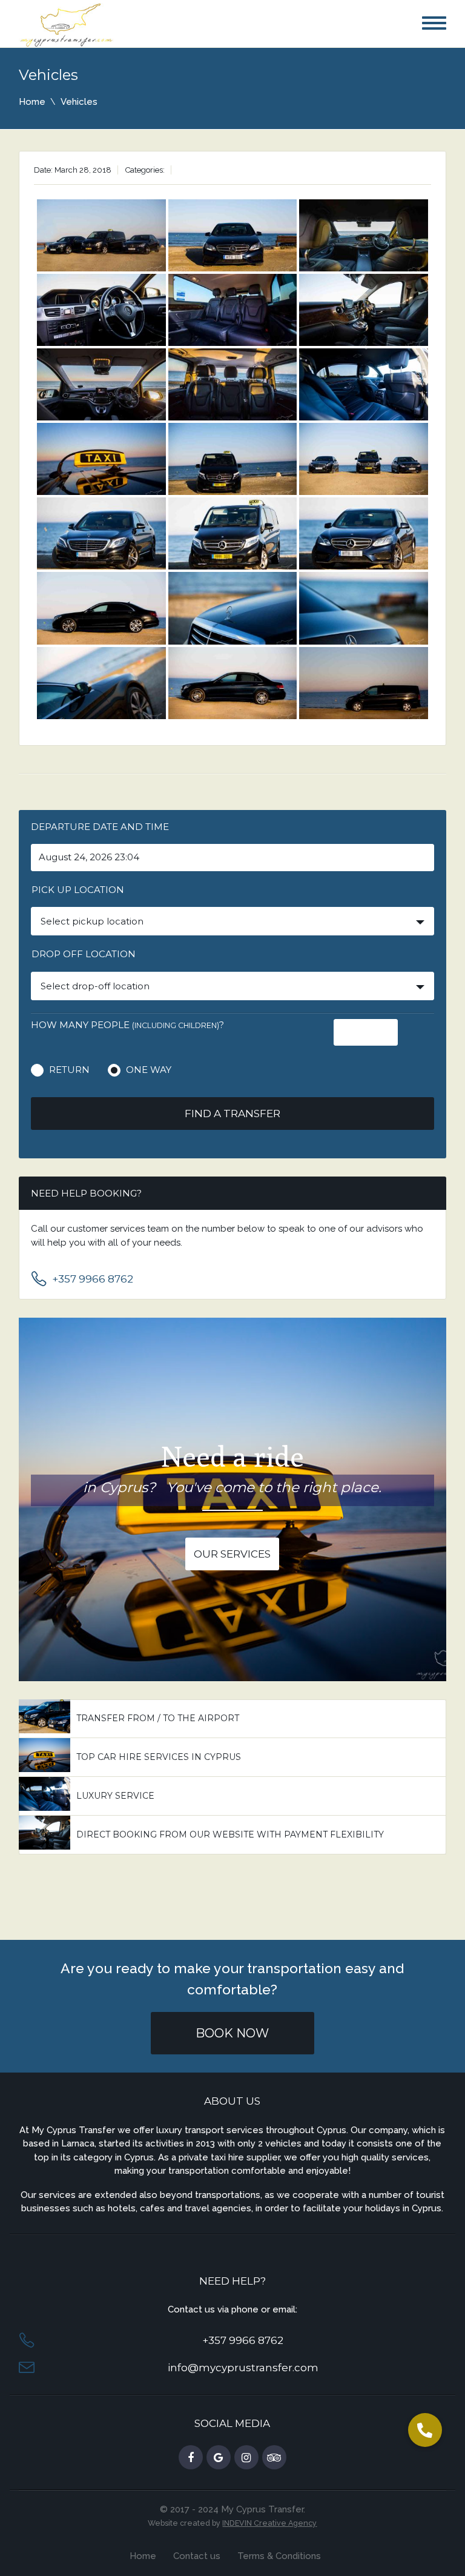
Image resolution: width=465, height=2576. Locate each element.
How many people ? (127, 1025)
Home (32, 102)
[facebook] (191, 2458)
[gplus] (219, 2458)
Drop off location (84, 954)
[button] (425, 2430)
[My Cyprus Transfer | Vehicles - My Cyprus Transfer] (67, 24)
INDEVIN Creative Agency (269, 2523)
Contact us (197, 2556)
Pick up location (78, 890)
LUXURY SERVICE (115, 1796)
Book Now (232, 2033)
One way (149, 1070)
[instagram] (246, 2458)
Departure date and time (100, 827)
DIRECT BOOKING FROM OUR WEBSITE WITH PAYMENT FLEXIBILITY (230, 1834)
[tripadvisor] (274, 2458)
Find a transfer (232, 1114)
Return (69, 1070)
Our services (232, 1554)
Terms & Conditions (279, 2556)
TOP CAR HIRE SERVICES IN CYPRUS (159, 1757)
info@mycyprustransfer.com (243, 2368)
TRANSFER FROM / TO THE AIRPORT (158, 1718)
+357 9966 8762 (93, 1279)
